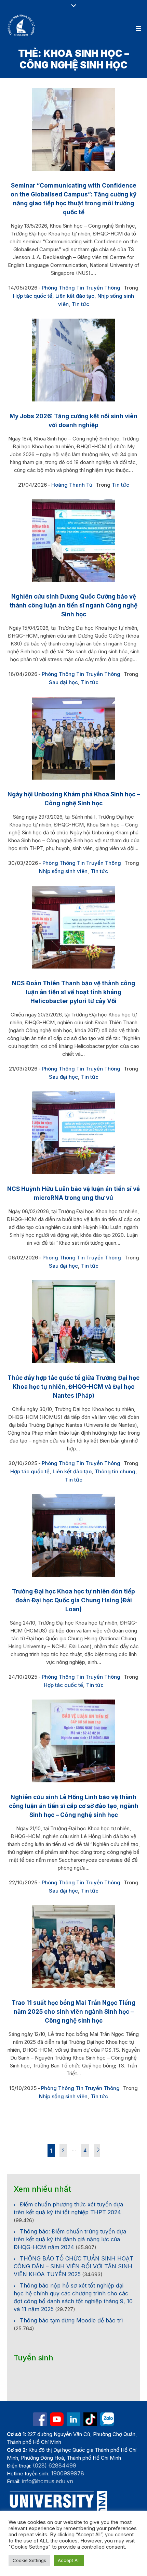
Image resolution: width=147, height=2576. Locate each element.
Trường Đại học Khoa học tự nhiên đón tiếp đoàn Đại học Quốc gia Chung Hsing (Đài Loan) (73, 1600)
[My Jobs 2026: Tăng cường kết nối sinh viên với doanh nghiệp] (73, 360)
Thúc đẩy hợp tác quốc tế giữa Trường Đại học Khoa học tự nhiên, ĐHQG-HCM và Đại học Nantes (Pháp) (73, 1387)
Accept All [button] (69, 2560)
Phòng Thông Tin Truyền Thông (81, 288)
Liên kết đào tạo (75, 296)
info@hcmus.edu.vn (48, 2481)
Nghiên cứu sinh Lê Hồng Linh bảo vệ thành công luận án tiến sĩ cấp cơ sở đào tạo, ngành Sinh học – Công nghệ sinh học (74, 1806)
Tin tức (81, 304)
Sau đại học (63, 682)
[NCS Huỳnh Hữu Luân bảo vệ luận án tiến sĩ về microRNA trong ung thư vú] (73, 1133)
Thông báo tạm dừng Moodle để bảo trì (71, 2320)
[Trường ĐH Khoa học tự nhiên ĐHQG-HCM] (40, 2419)
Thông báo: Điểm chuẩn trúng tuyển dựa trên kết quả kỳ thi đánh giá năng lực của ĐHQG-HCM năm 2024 (70, 2239)
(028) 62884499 (55, 2465)
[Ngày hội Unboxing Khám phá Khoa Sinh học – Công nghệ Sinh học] (73, 738)
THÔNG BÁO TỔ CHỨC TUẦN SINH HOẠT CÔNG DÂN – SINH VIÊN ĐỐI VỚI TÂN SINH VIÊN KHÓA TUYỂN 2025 (73, 2266)
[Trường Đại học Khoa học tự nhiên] (73, 2419)
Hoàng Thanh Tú (72, 485)
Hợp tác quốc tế (33, 296)
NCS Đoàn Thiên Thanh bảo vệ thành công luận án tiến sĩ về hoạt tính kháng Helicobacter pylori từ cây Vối (73, 992)
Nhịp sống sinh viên (63, 871)
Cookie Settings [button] (29, 2560)
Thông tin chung (115, 1471)
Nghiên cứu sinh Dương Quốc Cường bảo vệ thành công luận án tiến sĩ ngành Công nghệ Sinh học (73, 605)
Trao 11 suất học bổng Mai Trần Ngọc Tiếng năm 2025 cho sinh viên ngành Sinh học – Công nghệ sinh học (73, 2012)
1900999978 (68, 2473)
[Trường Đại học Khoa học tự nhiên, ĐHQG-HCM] (22, 25)
